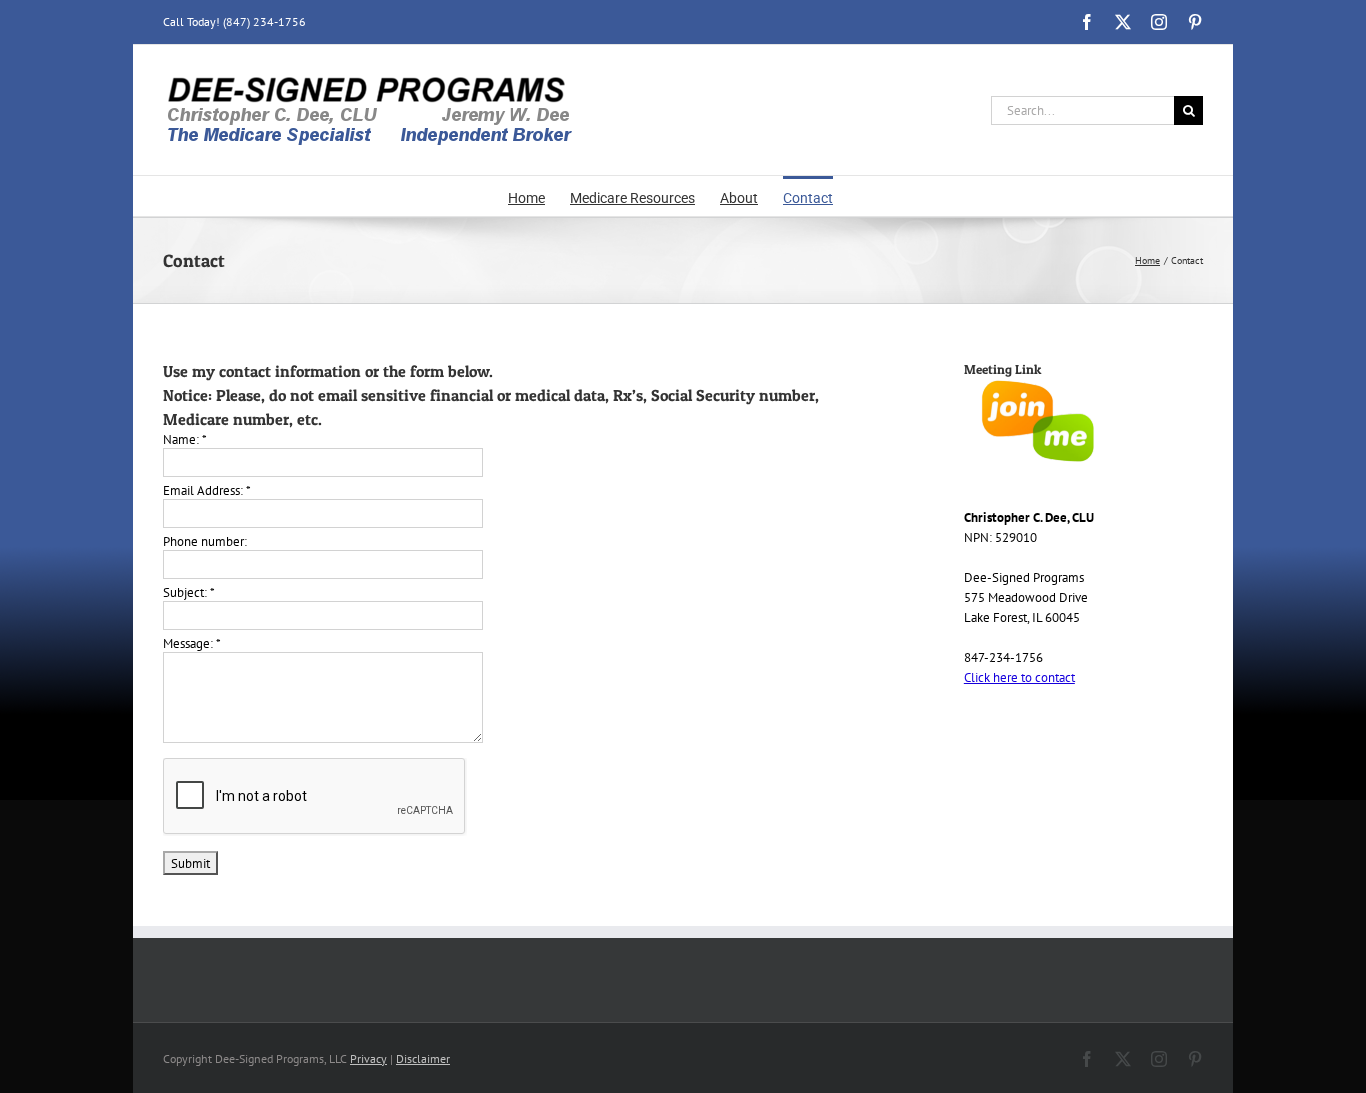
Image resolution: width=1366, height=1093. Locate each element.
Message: (192, 643)
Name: (185, 439)
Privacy (368, 1058)
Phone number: (205, 541)
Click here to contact (1019, 677)
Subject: (189, 592)
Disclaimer (423, 1058)
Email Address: (207, 490)
